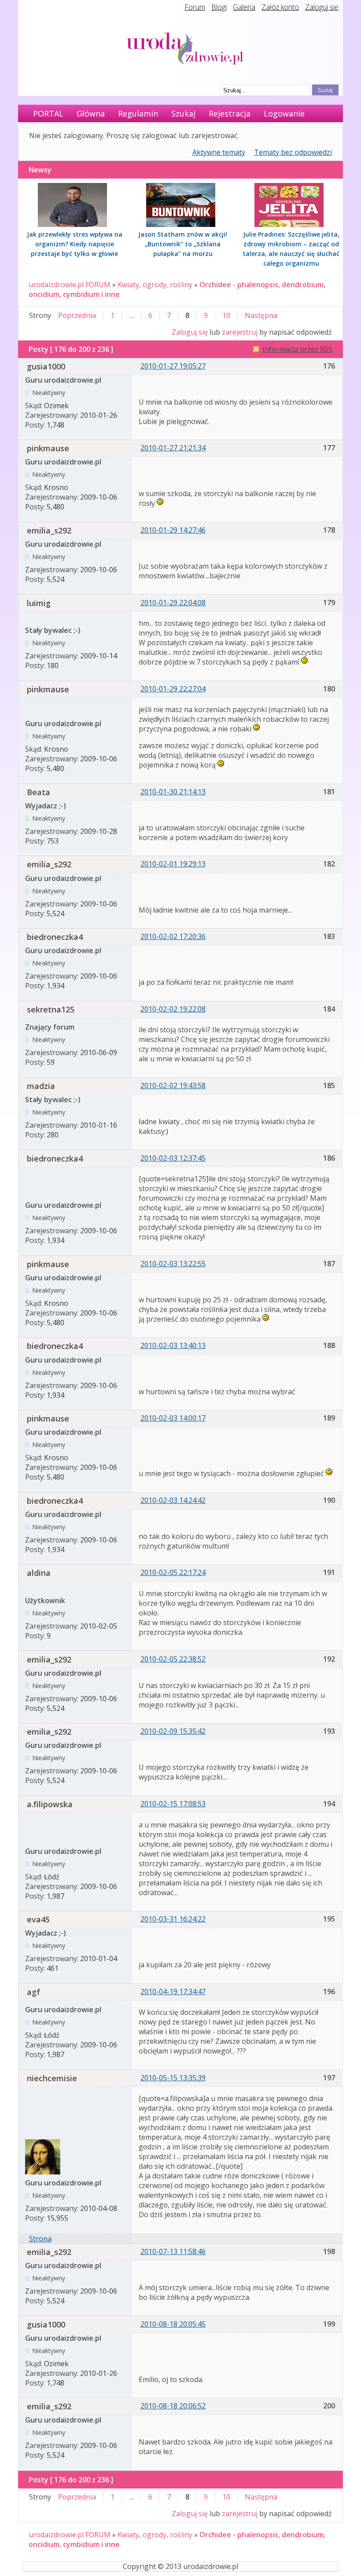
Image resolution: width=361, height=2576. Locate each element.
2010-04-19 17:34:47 (173, 1991)
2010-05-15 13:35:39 (173, 2078)
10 (226, 315)
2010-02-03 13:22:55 (173, 1264)
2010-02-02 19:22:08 (173, 1009)
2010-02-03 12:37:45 (173, 1158)
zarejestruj (240, 332)
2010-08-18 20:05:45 (173, 2324)
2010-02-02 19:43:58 (173, 1085)
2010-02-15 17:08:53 (173, 1804)
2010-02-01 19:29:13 (173, 864)
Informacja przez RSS (297, 349)
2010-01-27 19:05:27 (173, 366)
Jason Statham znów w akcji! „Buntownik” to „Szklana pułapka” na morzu (183, 244)
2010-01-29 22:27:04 (173, 689)
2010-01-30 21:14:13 (173, 792)
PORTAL (48, 113)
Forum (195, 7)
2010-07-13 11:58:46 (173, 2251)
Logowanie (284, 113)
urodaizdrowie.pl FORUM (70, 285)
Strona (40, 2239)
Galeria (244, 7)
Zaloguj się (322, 7)
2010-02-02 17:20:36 (173, 936)
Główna (91, 113)
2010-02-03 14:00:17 (173, 1418)
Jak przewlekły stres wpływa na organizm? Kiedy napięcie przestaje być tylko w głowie (75, 244)
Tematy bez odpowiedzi (293, 152)
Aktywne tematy (219, 152)
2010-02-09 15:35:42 (173, 1731)
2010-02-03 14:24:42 (173, 1500)
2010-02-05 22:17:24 (173, 1572)
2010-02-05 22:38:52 (173, 1659)
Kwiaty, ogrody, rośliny (155, 285)
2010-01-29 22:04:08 (173, 603)
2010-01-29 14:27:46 (173, 530)
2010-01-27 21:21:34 (173, 448)
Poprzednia (77, 315)
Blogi (219, 7)
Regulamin (138, 113)
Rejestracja (230, 113)
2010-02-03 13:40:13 (173, 1345)
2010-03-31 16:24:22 (173, 1919)
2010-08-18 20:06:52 (173, 2406)
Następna (261, 315)
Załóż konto (280, 7)
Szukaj (183, 113)
